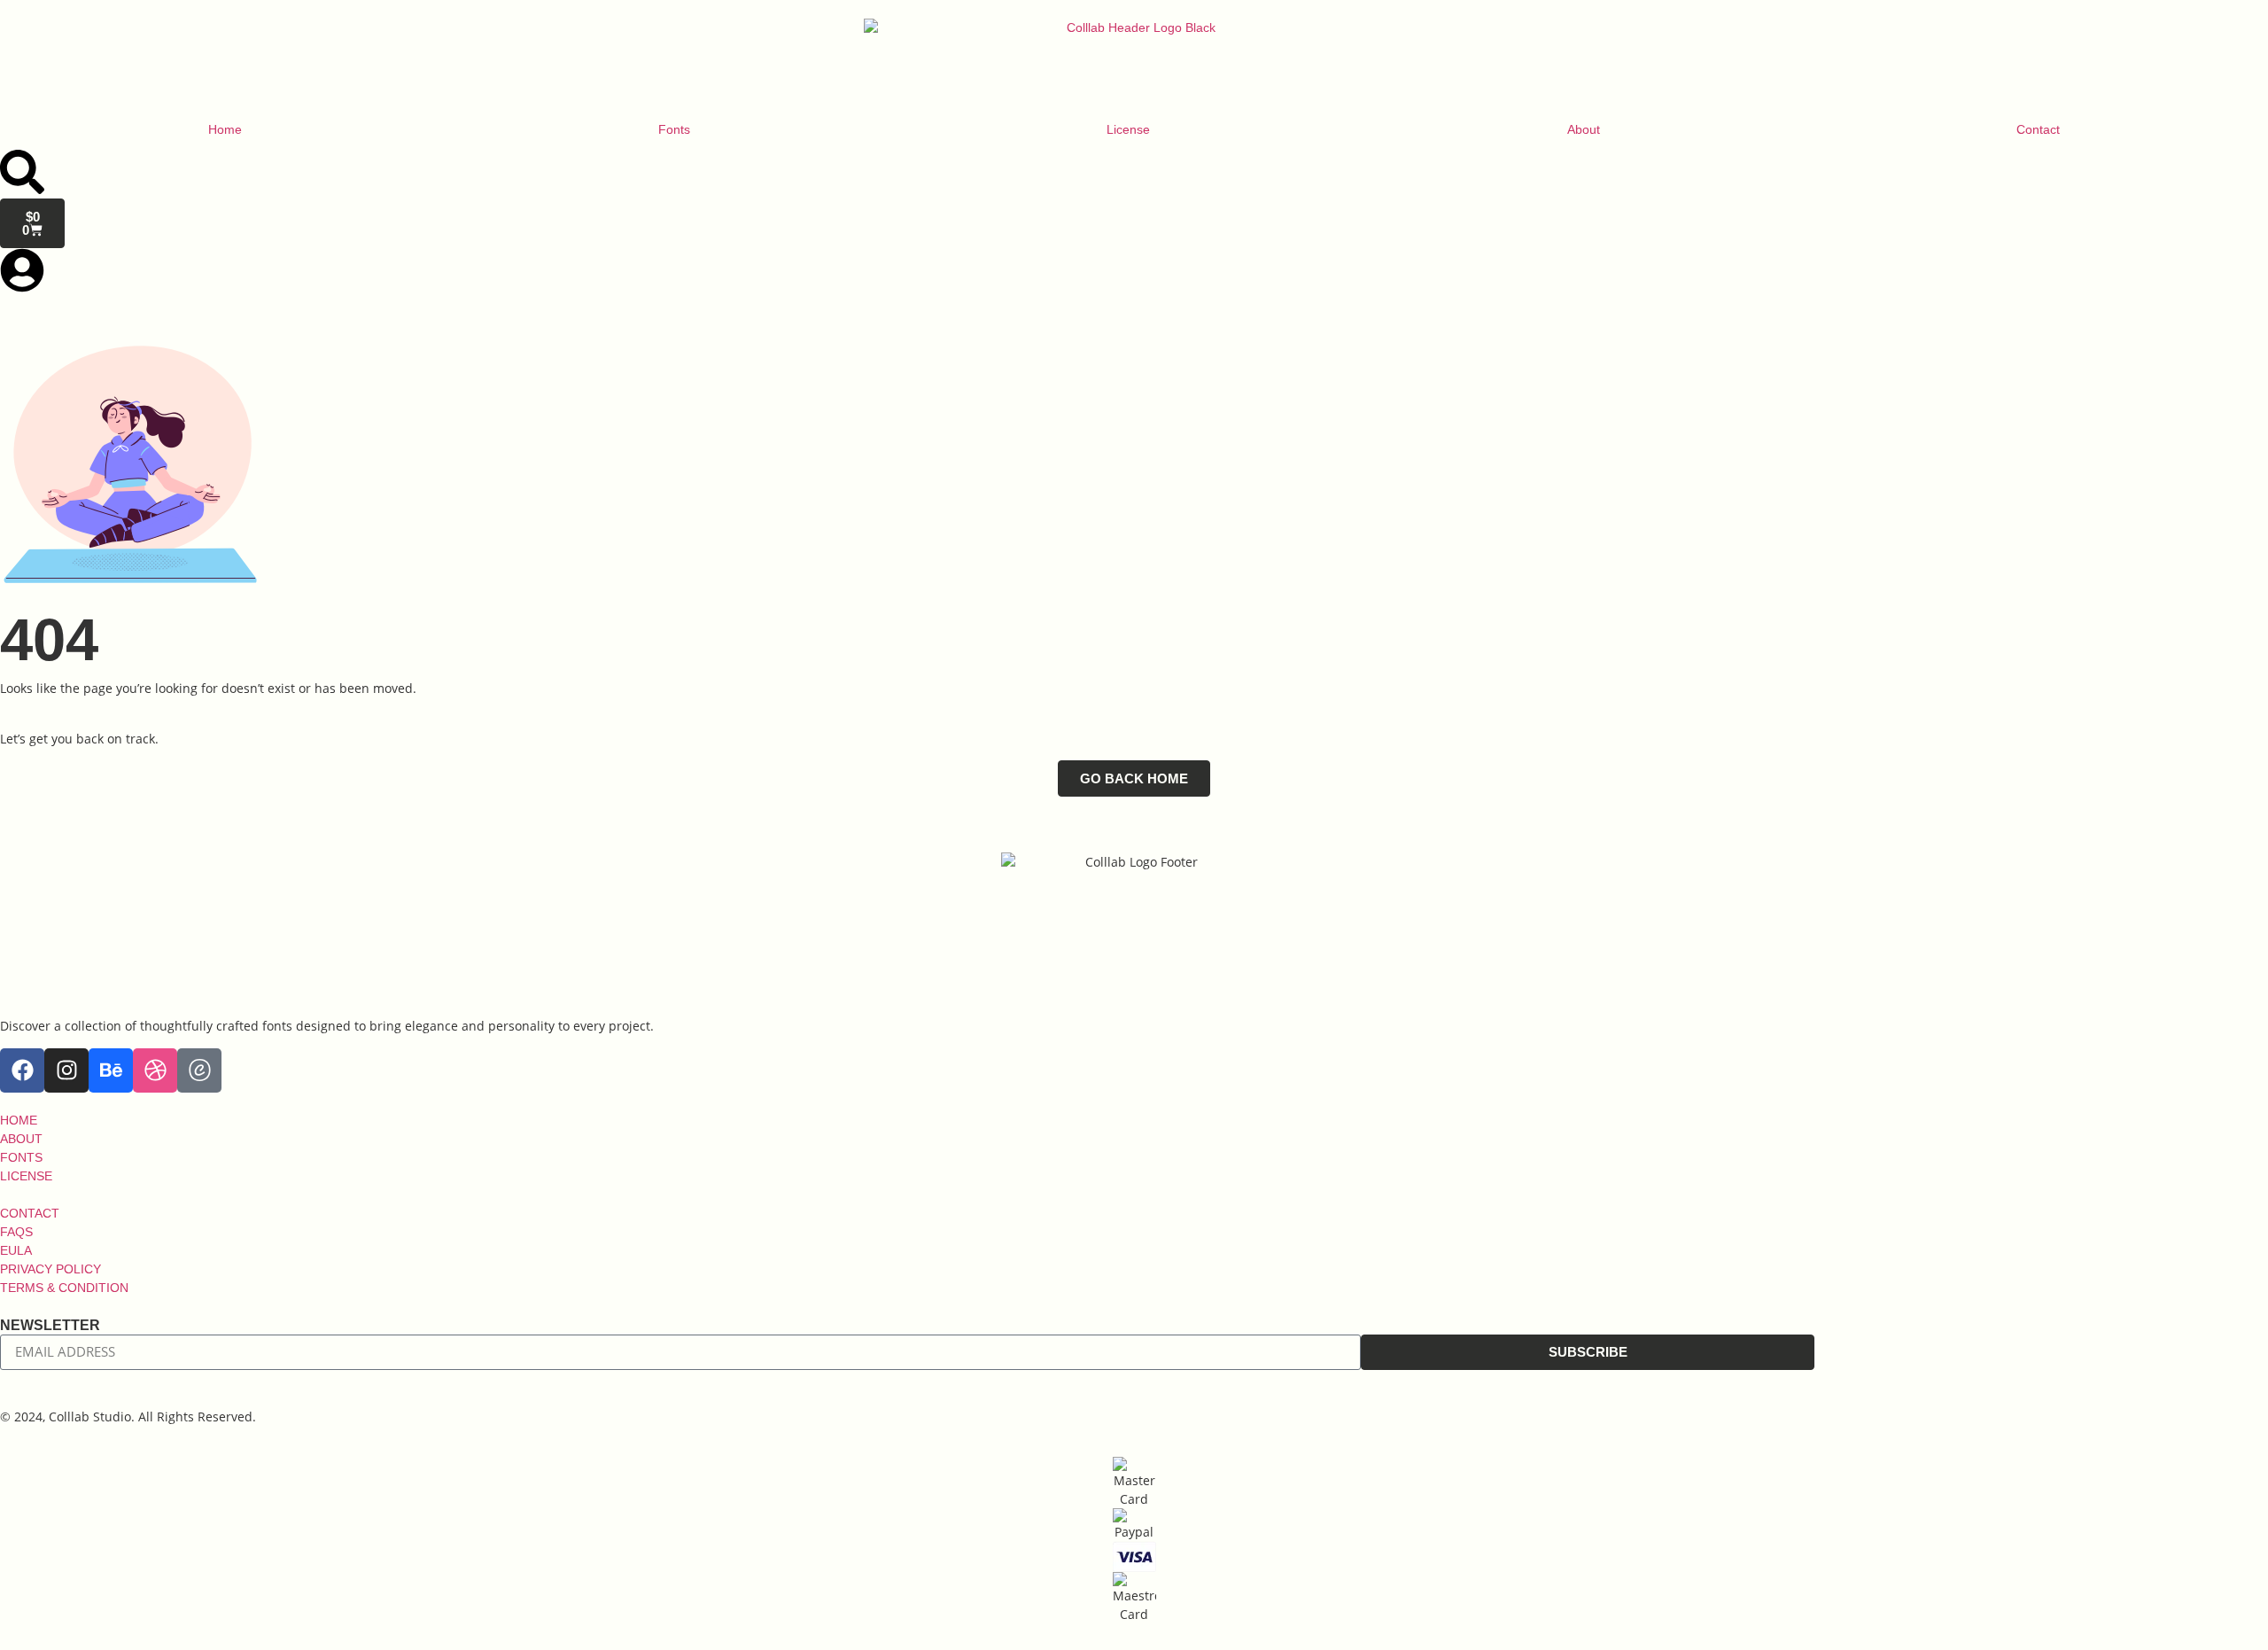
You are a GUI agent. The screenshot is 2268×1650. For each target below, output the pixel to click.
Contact (2038, 129)
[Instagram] (66, 1070)
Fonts (674, 129)
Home (225, 129)
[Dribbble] (155, 1070)
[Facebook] (22, 1070)
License (1128, 129)
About (1584, 129)
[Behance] (111, 1070)
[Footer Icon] (199, 1070)
